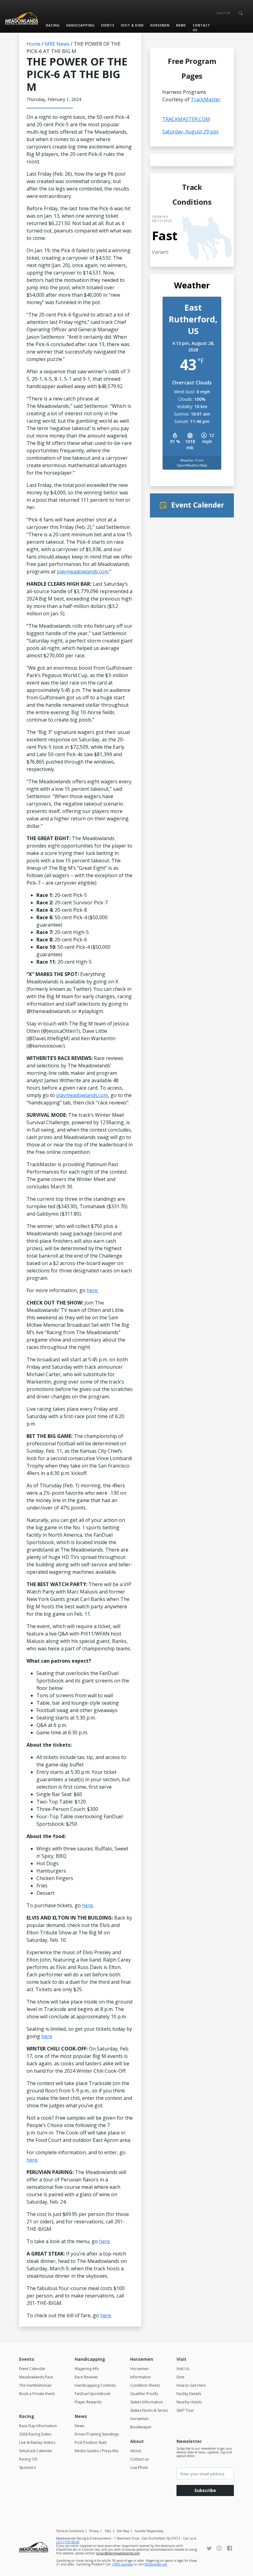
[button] (241, 13)
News (181, 25)
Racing (53, 25)
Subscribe (205, 2490)
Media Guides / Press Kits (97, 2451)
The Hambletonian (35, 2385)
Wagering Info (87, 2369)
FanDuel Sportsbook (93, 2394)
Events (108, 25)
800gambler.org (156, 2564)
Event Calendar (32, 2369)
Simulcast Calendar (36, 2451)
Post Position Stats (91, 2442)
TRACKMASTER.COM (186, 119)
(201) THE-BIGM (68, 2542)
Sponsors (27, 2467)
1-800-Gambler (122, 2564)
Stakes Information (147, 2402)
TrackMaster (206, 99)
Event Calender (198, 505)
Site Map (123, 2531)
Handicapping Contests (95, 2385)
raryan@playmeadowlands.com (118, 2553)
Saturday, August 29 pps (191, 132)
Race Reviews (86, 2377)
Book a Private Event (37, 2394)
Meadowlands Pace (36, 2377)
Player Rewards (88, 2402)
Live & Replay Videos (37, 2442)
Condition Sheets (145, 2385)
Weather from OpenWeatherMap (192, 463)
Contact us (201, 28)
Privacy (94, 2531)
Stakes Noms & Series (149, 2410)
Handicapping (80, 25)
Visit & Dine (132, 25)
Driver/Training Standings (97, 2434)
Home (33, 44)
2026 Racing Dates (35, 2434)
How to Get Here (191, 2385)
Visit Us (183, 2369)
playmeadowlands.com (83, 572)
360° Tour (185, 2410)
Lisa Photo (139, 2467)
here (87, 1905)
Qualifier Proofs (144, 2394)
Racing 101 (29, 2459)
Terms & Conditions (70, 2531)
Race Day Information (38, 2426)
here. (93, 1290)
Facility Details (189, 2394)
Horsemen (160, 25)
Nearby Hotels (189, 2402)
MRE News (57, 44)
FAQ (108, 2531)
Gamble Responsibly (149, 2531)
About (136, 2451)
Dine (180, 2377)
